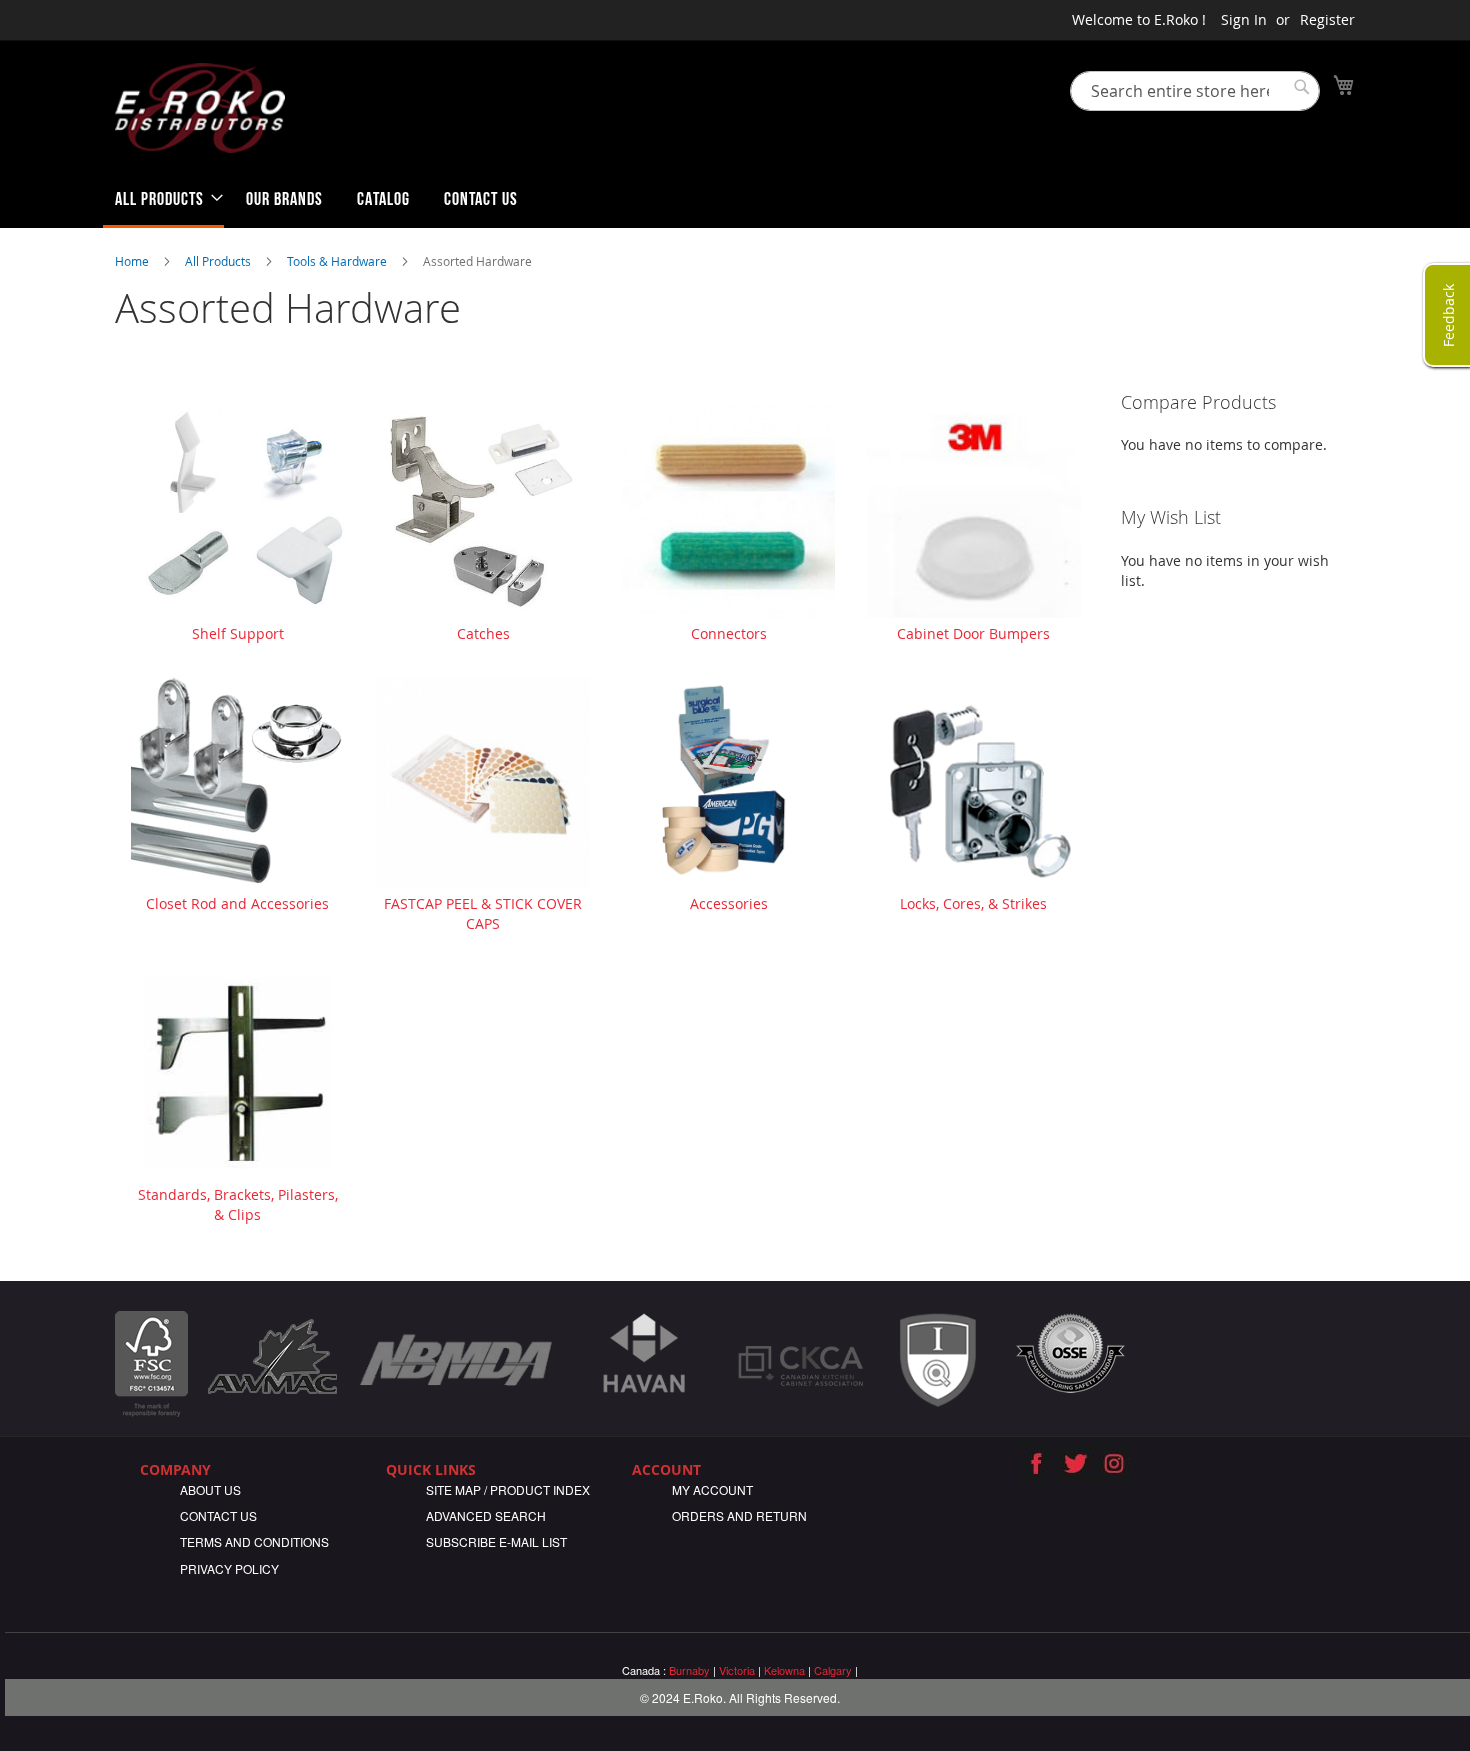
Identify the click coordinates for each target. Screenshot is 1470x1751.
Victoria (737, 1670)
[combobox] (1195, 91)
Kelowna (784, 1670)
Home (133, 261)
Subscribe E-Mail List (496, 1541)
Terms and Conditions (254, 1541)
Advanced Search (486, 1515)
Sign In (1244, 19)
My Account (712, 1489)
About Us (210, 1489)
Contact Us (218, 1515)
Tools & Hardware (338, 261)
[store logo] (200, 108)
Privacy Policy (229, 1568)
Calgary (833, 1670)
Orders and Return (739, 1515)
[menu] (735, 203)
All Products (219, 261)
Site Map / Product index (508, 1489)
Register (1327, 19)
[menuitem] (163, 203)
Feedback (1448, 314)
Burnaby (689, 1670)
